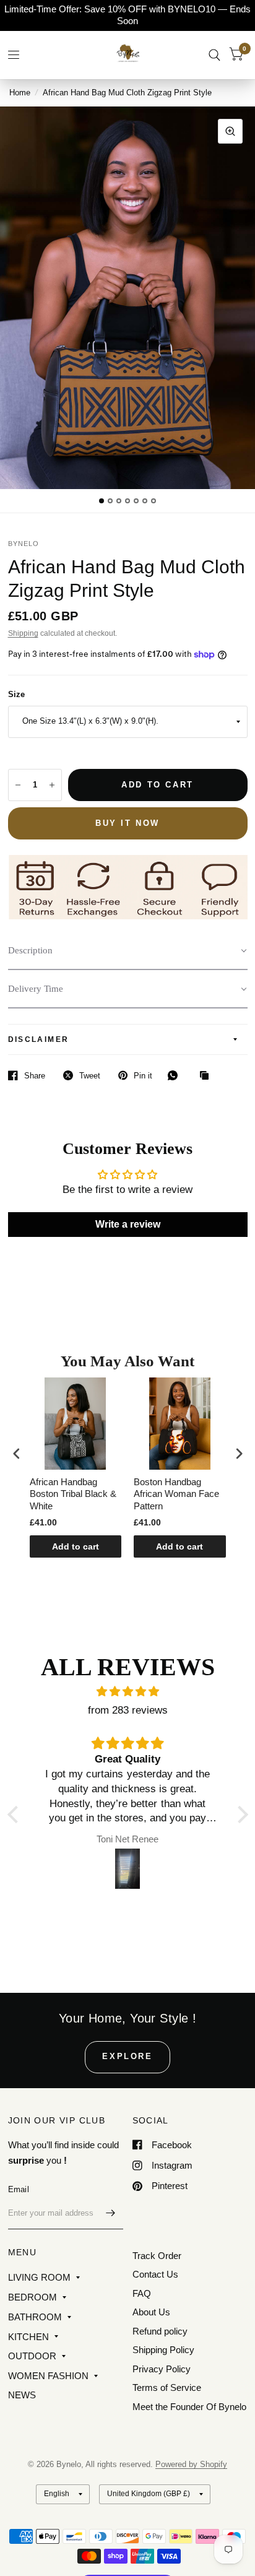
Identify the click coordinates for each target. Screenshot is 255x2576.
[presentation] (17, 1454)
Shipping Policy (163, 2350)
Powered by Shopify (191, 2464)
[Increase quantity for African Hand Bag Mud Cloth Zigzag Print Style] (52, 785)
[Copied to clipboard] (207, 1076)
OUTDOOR (32, 2356)
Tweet (90, 1076)
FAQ (142, 2293)
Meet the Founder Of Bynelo (189, 2407)
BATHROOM (35, 2317)
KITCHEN (28, 2337)
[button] (128, 951)
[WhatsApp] (176, 1075)
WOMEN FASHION (48, 2376)
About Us (151, 2312)
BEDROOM (32, 2297)
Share (35, 1076)
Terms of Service (167, 2387)
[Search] (214, 55)
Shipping (23, 633)
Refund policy (160, 2331)
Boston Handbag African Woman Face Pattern (95, 1494)
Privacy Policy (162, 2369)
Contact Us (155, 2274)
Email (19, 2189)
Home (20, 93)
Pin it (143, 1076)
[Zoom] (230, 131)
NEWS (22, 2395)
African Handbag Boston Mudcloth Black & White (191, 1494)
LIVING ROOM (39, 2277)
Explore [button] (127, 2056)
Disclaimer (39, 1039)
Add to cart (98, 1546)
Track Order (157, 2256)
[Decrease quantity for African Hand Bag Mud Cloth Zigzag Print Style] (18, 785)
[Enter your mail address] (111, 2213)
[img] (128, 1692)
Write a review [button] (128, 1224)
